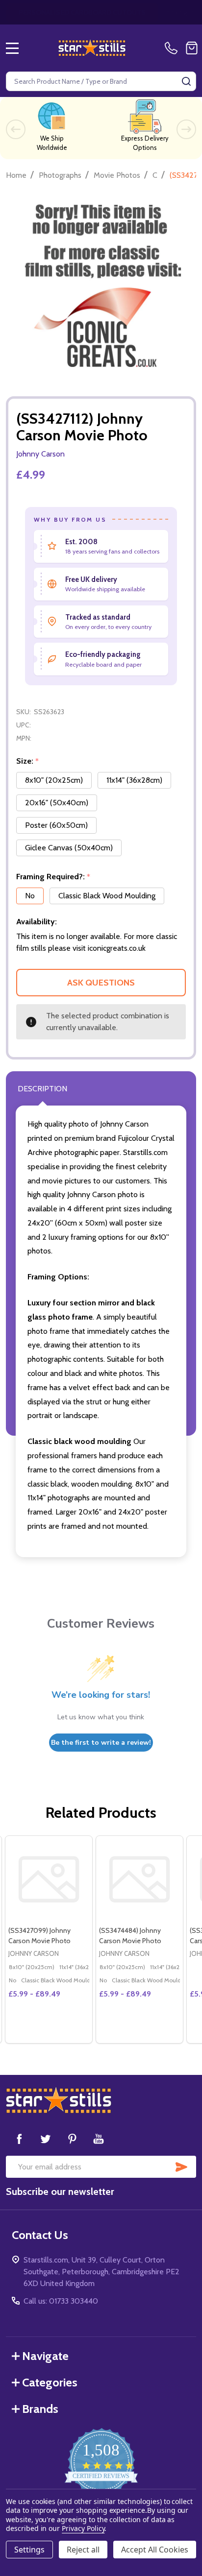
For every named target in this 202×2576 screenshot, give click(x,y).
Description (42, 1089)
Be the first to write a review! (101, 1743)
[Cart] (192, 48)
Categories (50, 2382)
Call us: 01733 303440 (61, 2301)
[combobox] (101, 81)
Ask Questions (101, 983)
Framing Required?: (53, 877)
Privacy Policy (83, 2528)
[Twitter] (46, 2139)
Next (186, 129)
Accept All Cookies (155, 2550)
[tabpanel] (48, 1939)
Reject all (83, 2550)
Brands (40, 2409)
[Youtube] (99, 2139)
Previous (16, 129)
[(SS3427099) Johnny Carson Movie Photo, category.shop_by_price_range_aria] (49, 1879)
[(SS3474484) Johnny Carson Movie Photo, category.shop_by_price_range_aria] (139, 1879)
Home (16, 175)
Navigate (45, 2356)
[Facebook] (19, 2139)
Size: (28, 761)
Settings (29, 2550)
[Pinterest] (72, 2139)
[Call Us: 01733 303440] (173, 48)
